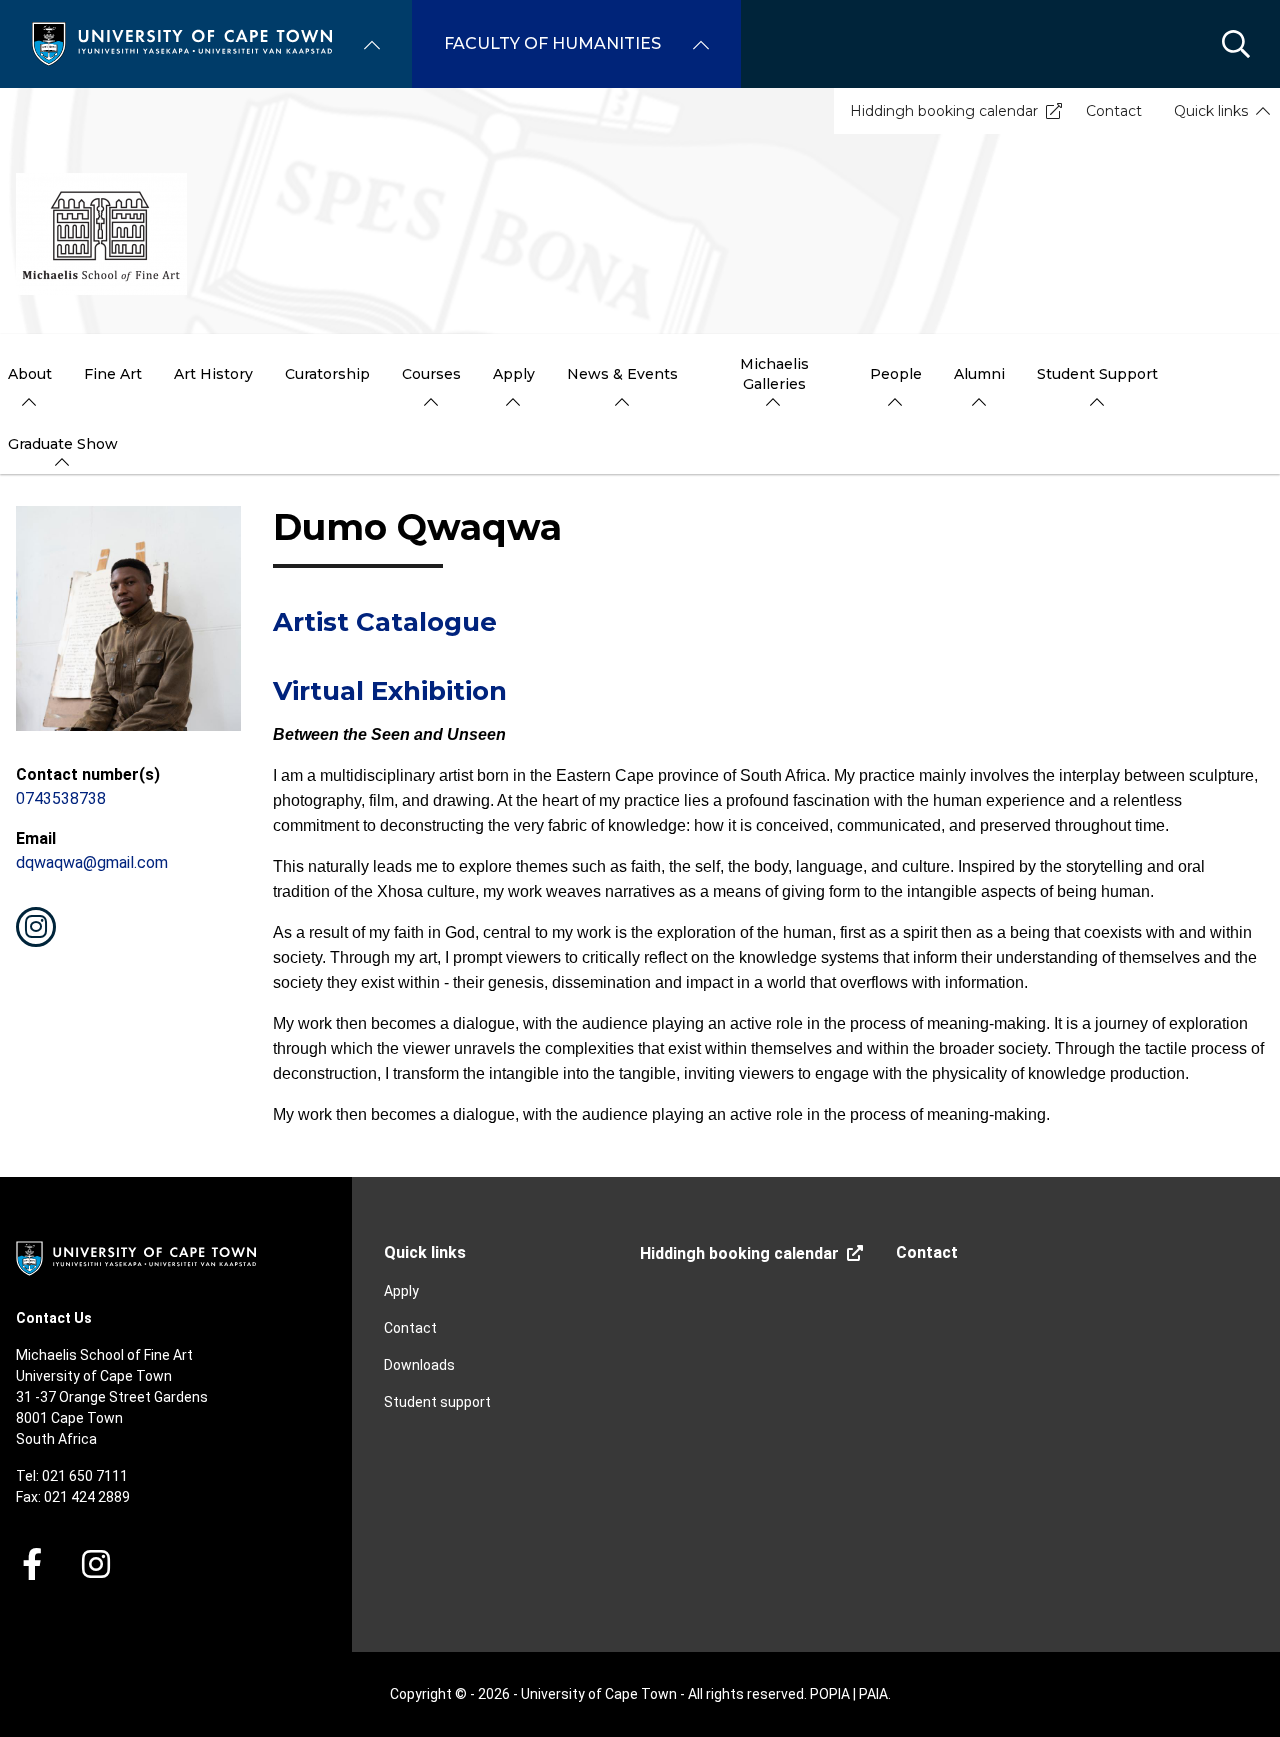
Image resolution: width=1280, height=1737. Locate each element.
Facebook (32, 1564)
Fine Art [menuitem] (113, 374)
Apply (401, 1291)
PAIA (873, 1694)
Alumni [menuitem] (979, 374)
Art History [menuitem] (213, 374)
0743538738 (61, 798)
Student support (437, 1402)
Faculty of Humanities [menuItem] (552, 43)
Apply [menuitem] (514, 374)
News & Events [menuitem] (622, 374)
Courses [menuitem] (431, 374)
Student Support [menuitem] (1097, 374)
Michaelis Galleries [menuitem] (774, 374)
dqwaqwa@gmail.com (92, 862)
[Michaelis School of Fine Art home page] (101, 234)
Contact (1114, 111)
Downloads (419, 1365)
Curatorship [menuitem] (327, 374)
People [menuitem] (896, 374)
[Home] (182, 42)
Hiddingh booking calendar (944, 111)
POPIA (830, 1694)
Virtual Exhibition (390, 691)
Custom (36, 927)
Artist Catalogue (385, 622)
